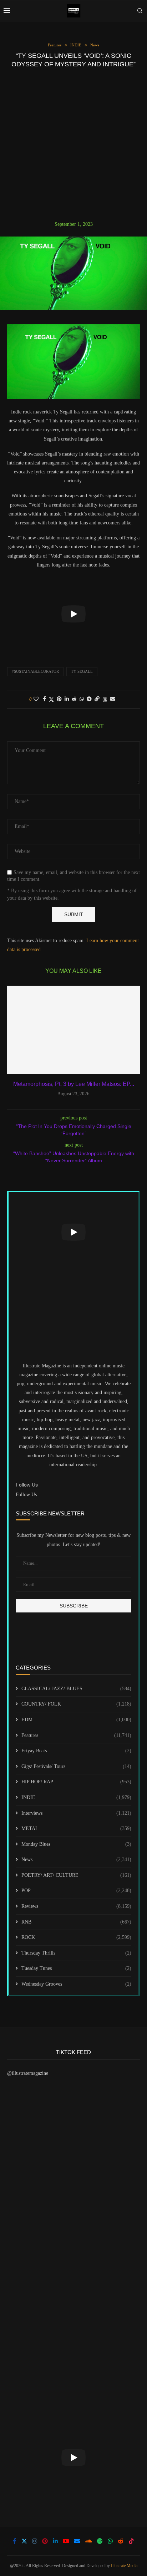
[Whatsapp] (110, 2541)
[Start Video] (73, 614)
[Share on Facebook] (44, 699)
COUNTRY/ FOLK (76, 1704)
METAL (76, 1828)
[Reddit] (121, 2541)
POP (76, 1891)
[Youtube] (66, 2541)
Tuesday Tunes (76, 1968)
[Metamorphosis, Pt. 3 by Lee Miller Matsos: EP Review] (73, 1030)
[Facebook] (15, 2541)
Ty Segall (82, 671)
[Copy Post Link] (97, 699)
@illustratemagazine (28, 2073)
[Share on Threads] (105, 700)
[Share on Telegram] (89, 699)
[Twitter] (24, 2541)
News (76, 1859)
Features (76, 1735)
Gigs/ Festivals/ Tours (76, 1766)
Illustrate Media (124, 2566)
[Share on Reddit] (74, 699)
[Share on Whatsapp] (82, 699)
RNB (76, 1922)
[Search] (140, 11)
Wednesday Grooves (76, 1984)
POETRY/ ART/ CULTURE (76, 1875)
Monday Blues (76, 1844)
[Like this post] (36, 699)
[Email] (77, 2541)
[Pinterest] (45, 2541)
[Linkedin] (55, 2541)
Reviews (76, 1906)
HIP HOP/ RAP (76, 1782)
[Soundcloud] (88, 2541)
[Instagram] (35, 2541)
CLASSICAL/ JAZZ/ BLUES (76, 1689)
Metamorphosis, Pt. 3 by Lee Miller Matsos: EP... (74, 1084)
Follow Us (26, 1495)
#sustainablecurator (35, 671)
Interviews (76, 1813)
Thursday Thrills (76, 1953)
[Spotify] (100, 2541)
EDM (76, 1720)
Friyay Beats (76, 1751)
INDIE (76, 1797)
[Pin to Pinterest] (59, 699)
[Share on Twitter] (51, 700)
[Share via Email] (113, 699)
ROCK (76, 1937)
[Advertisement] (73, 144)
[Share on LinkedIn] (67, 699)
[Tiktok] (131, 2541)
